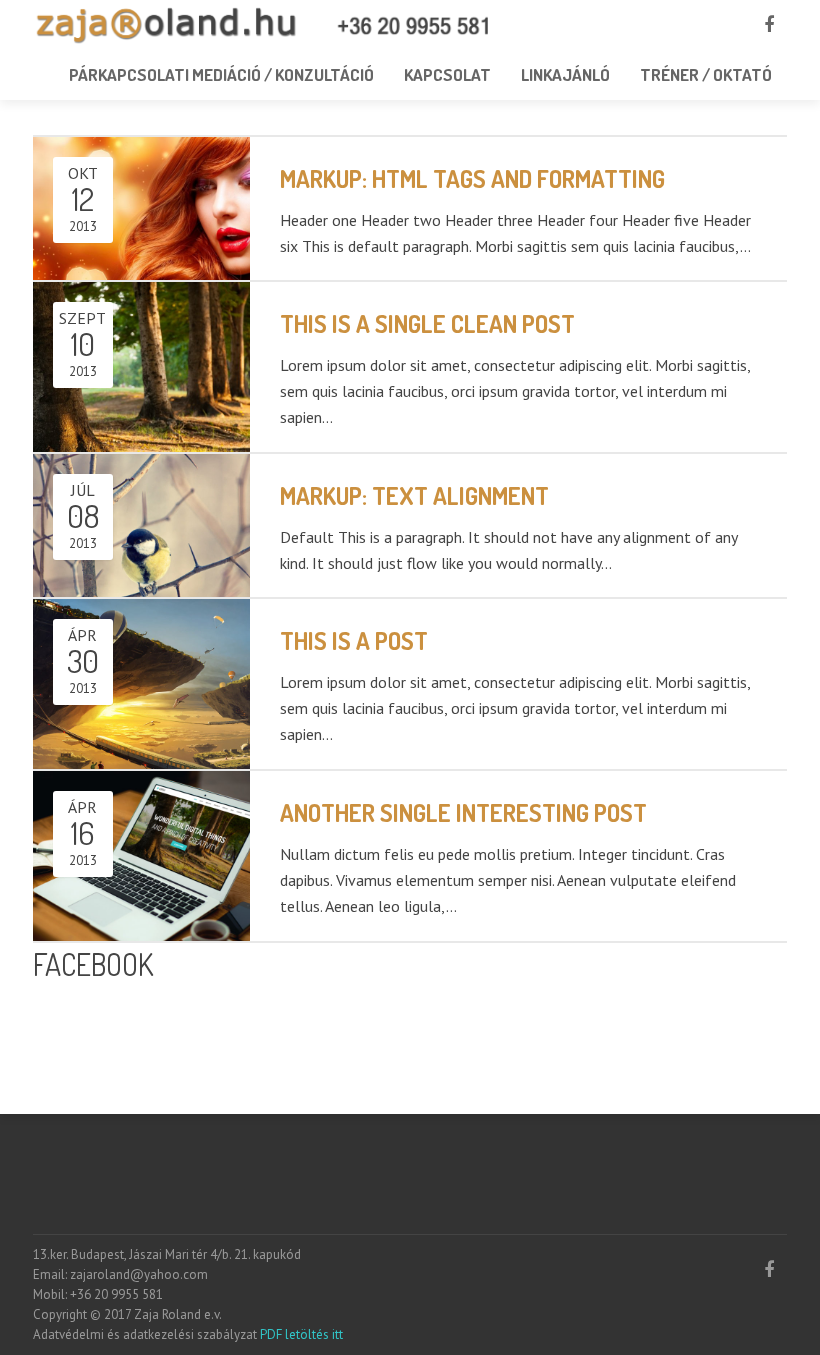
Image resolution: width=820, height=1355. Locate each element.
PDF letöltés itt (300, 1334)
